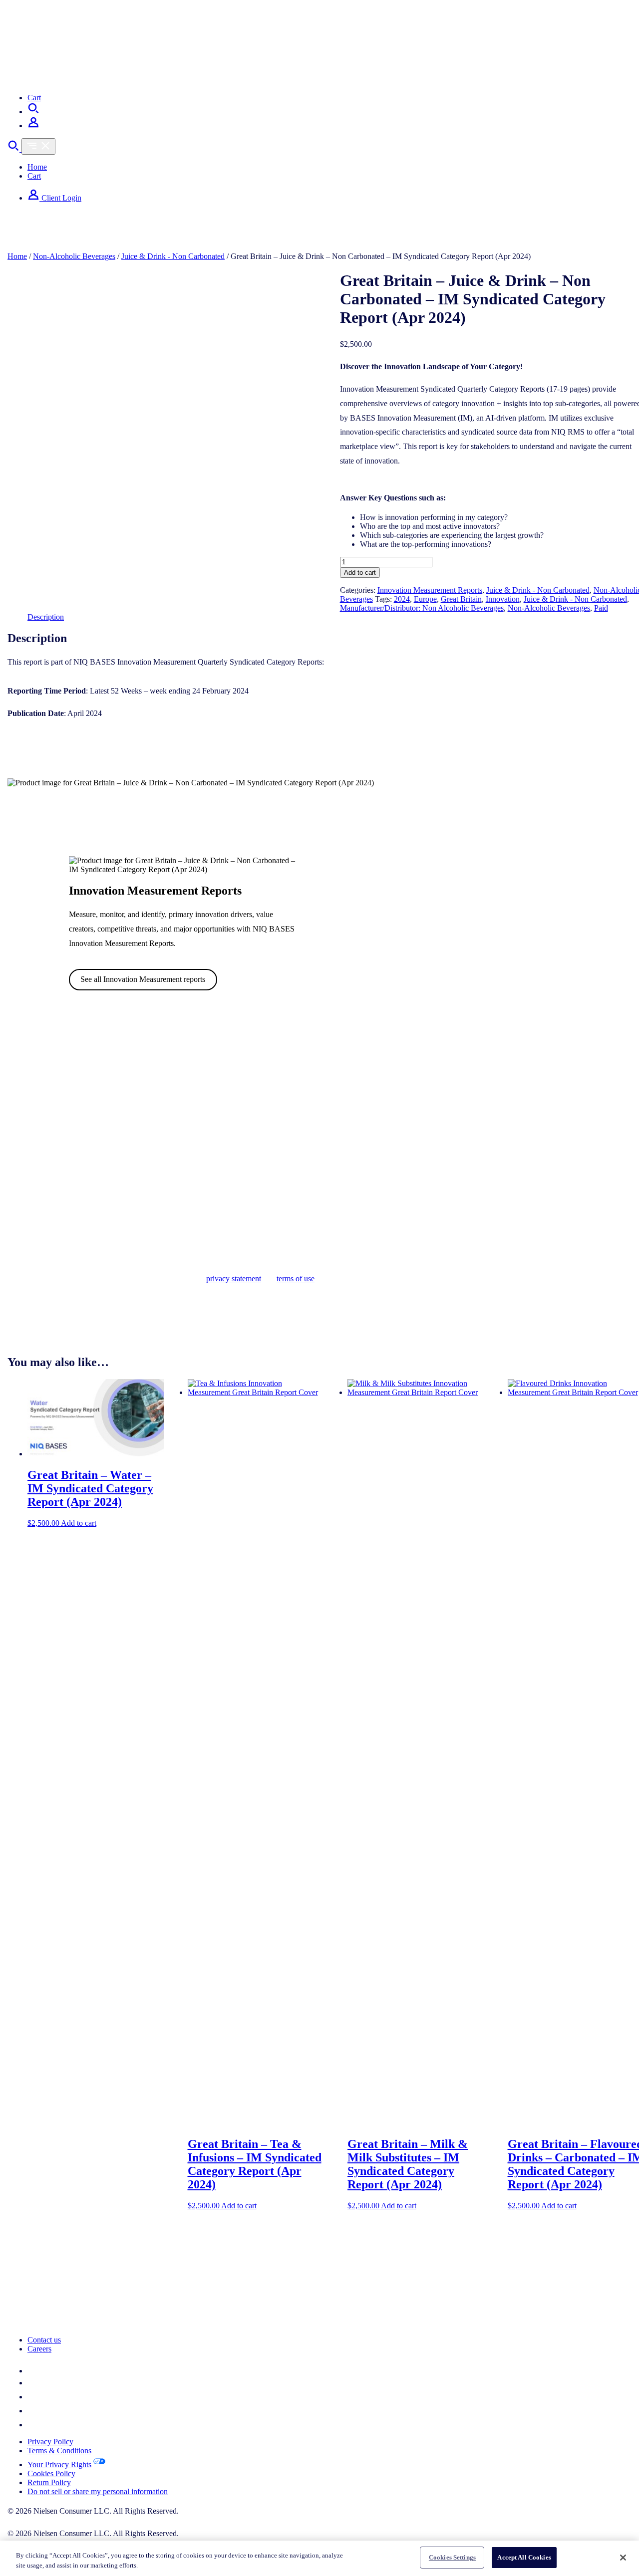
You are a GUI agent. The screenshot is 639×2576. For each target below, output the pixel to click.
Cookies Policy (51, 2473)
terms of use (296, 1279)
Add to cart (360, 573)
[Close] (623, 2558)
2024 (402, 599)
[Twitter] (32, 2383)
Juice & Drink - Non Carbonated (173, 256)
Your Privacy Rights (59, 2464)
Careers (39, 2349)
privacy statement (234, 1279)
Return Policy (49, 2482)
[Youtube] (33, 2425)
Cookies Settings (452, 2557)
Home (37, 167)
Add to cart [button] (79, 1523)
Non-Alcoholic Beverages (74, 256)
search (17, 244)
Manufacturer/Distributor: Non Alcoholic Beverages (422, 608)
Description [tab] (46, 617)
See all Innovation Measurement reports (143, 979)
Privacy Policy (50, 2442)
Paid (601, 608)
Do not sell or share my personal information (98, 2491)
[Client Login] (33, 125)
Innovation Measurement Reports (430, 590)
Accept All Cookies (524, 2557)
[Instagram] (33, 2411)
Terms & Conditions (59, 2451)
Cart (34, 98)
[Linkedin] (33, 2371)
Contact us (44, 2340)
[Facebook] (33, 2397)
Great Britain (461, 599)
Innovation (503, 599)
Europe (425, 599)
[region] (319, 2558)
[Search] (33, 112)
